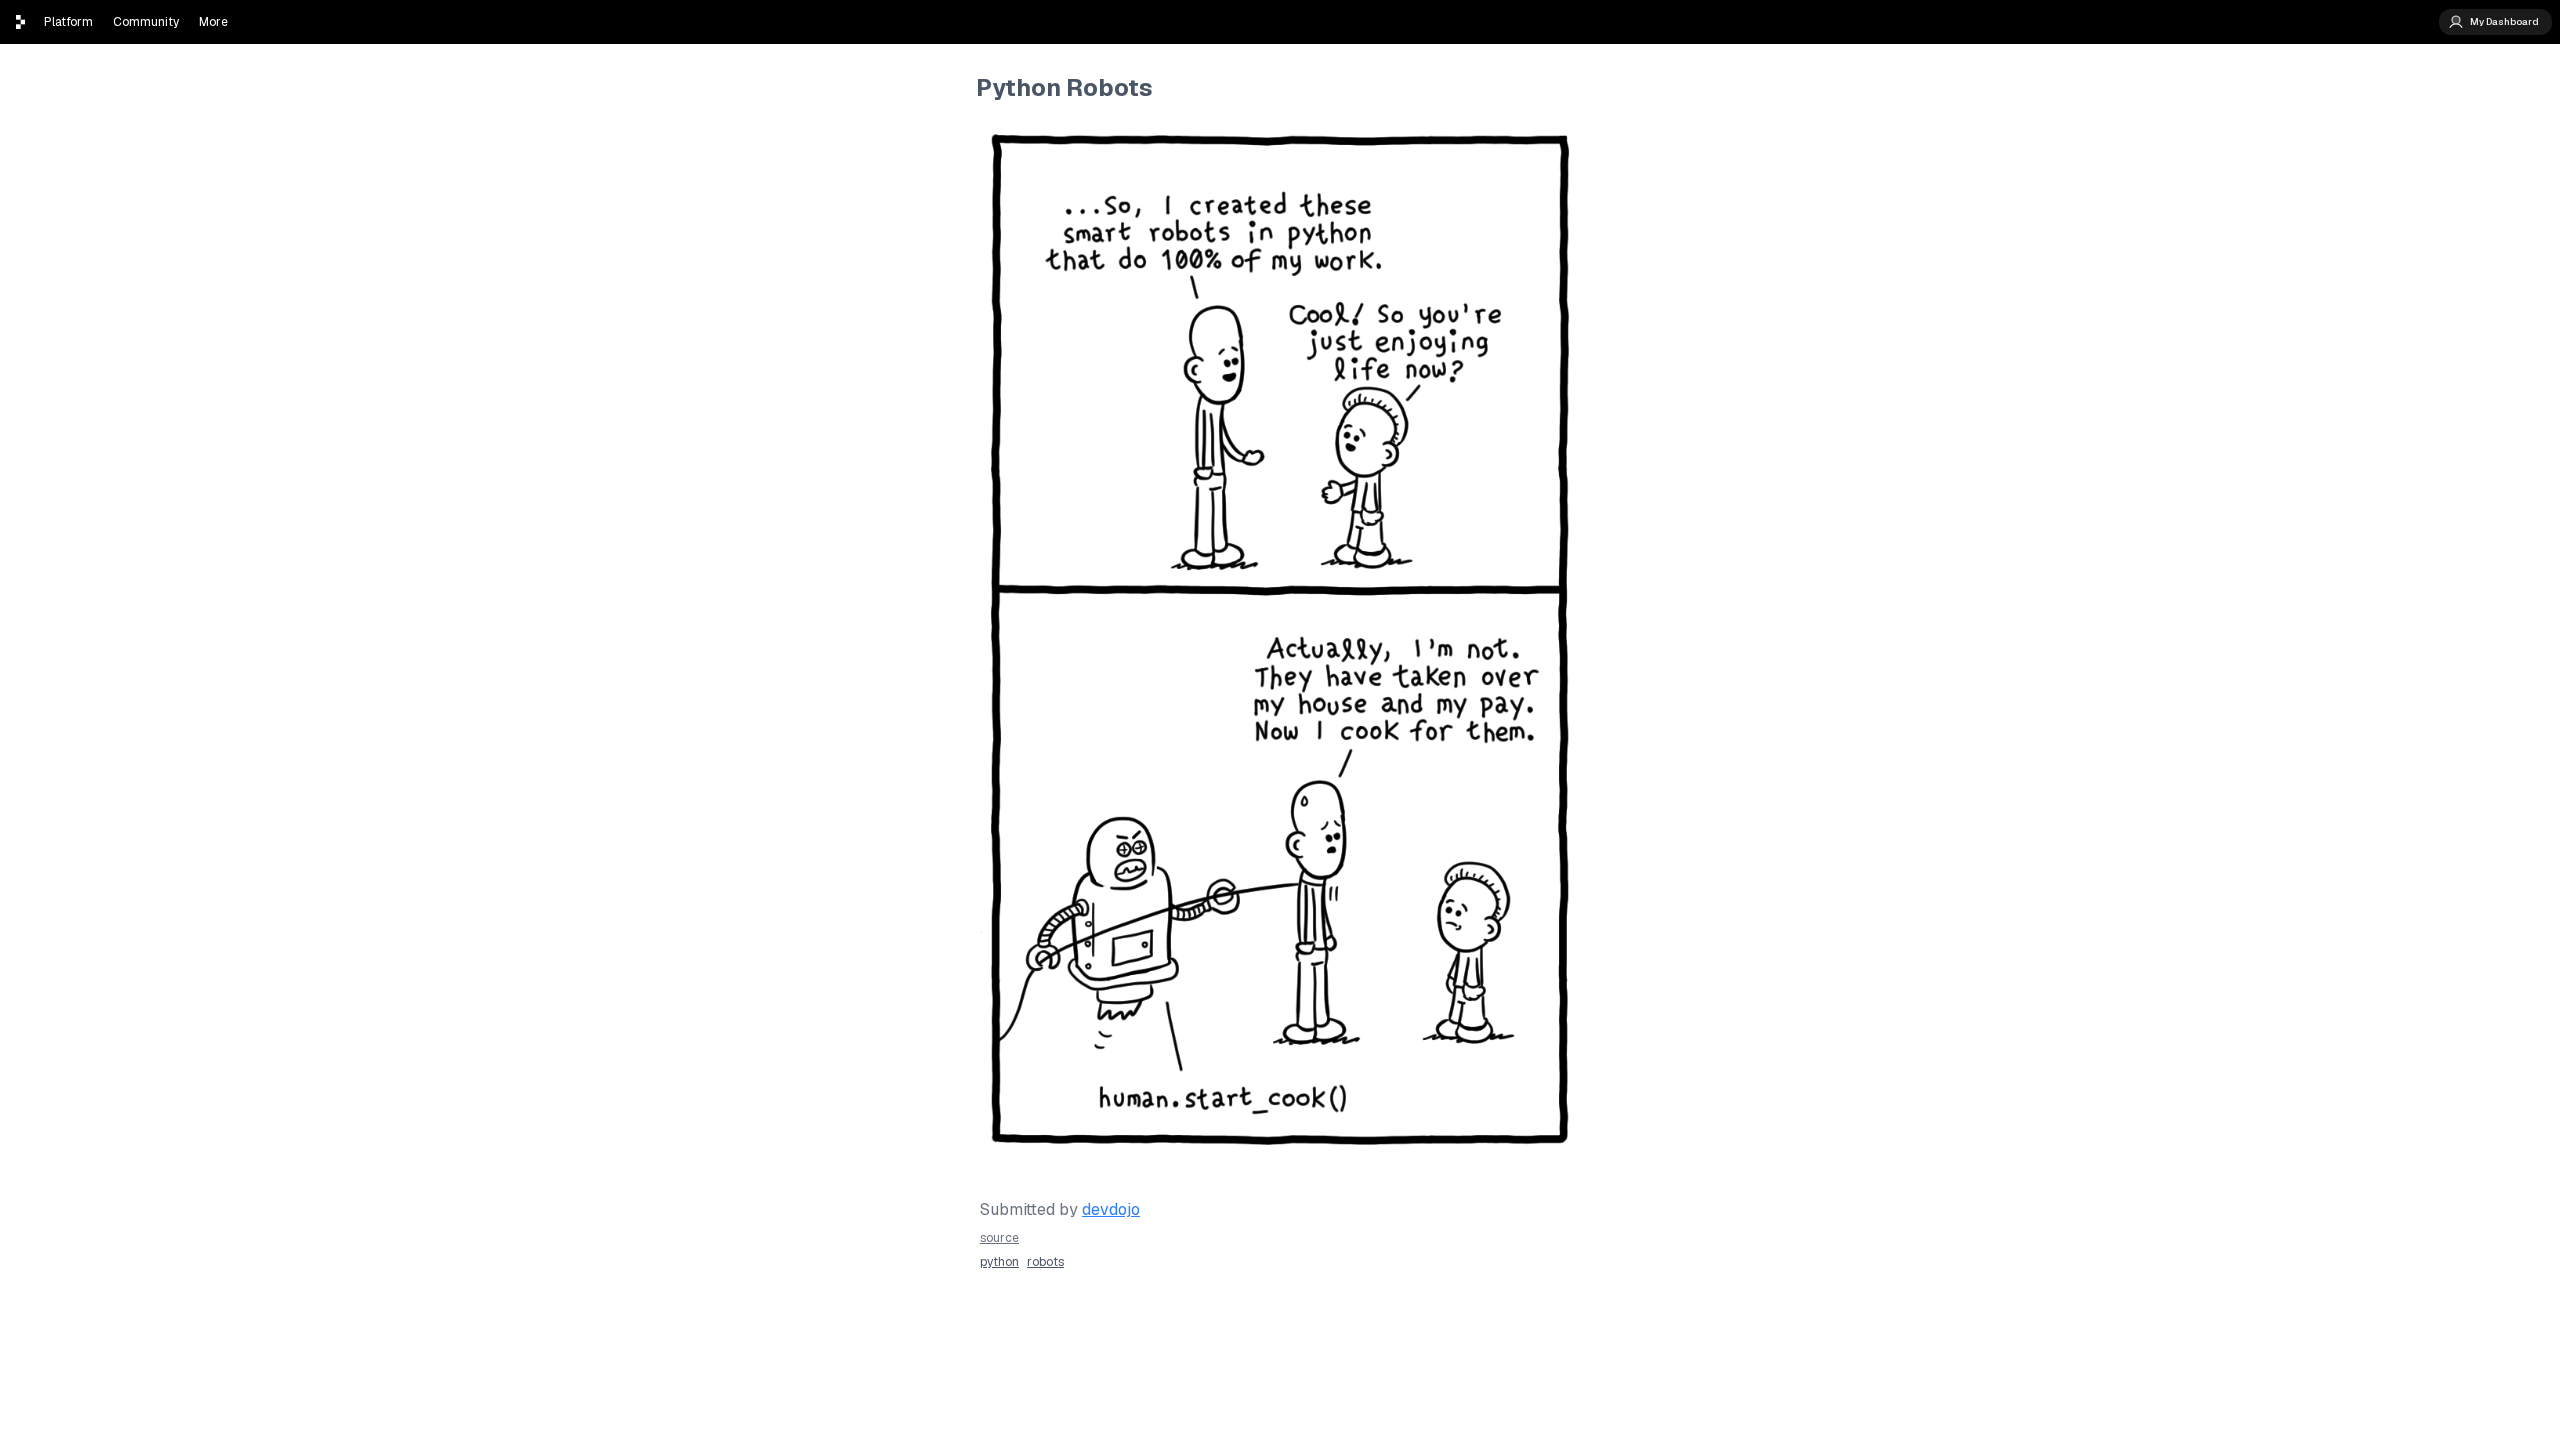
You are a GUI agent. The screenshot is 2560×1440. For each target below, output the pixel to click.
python (999, 1262)
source (999, 1238)
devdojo (1111, 1209)
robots (1045, 1262)
